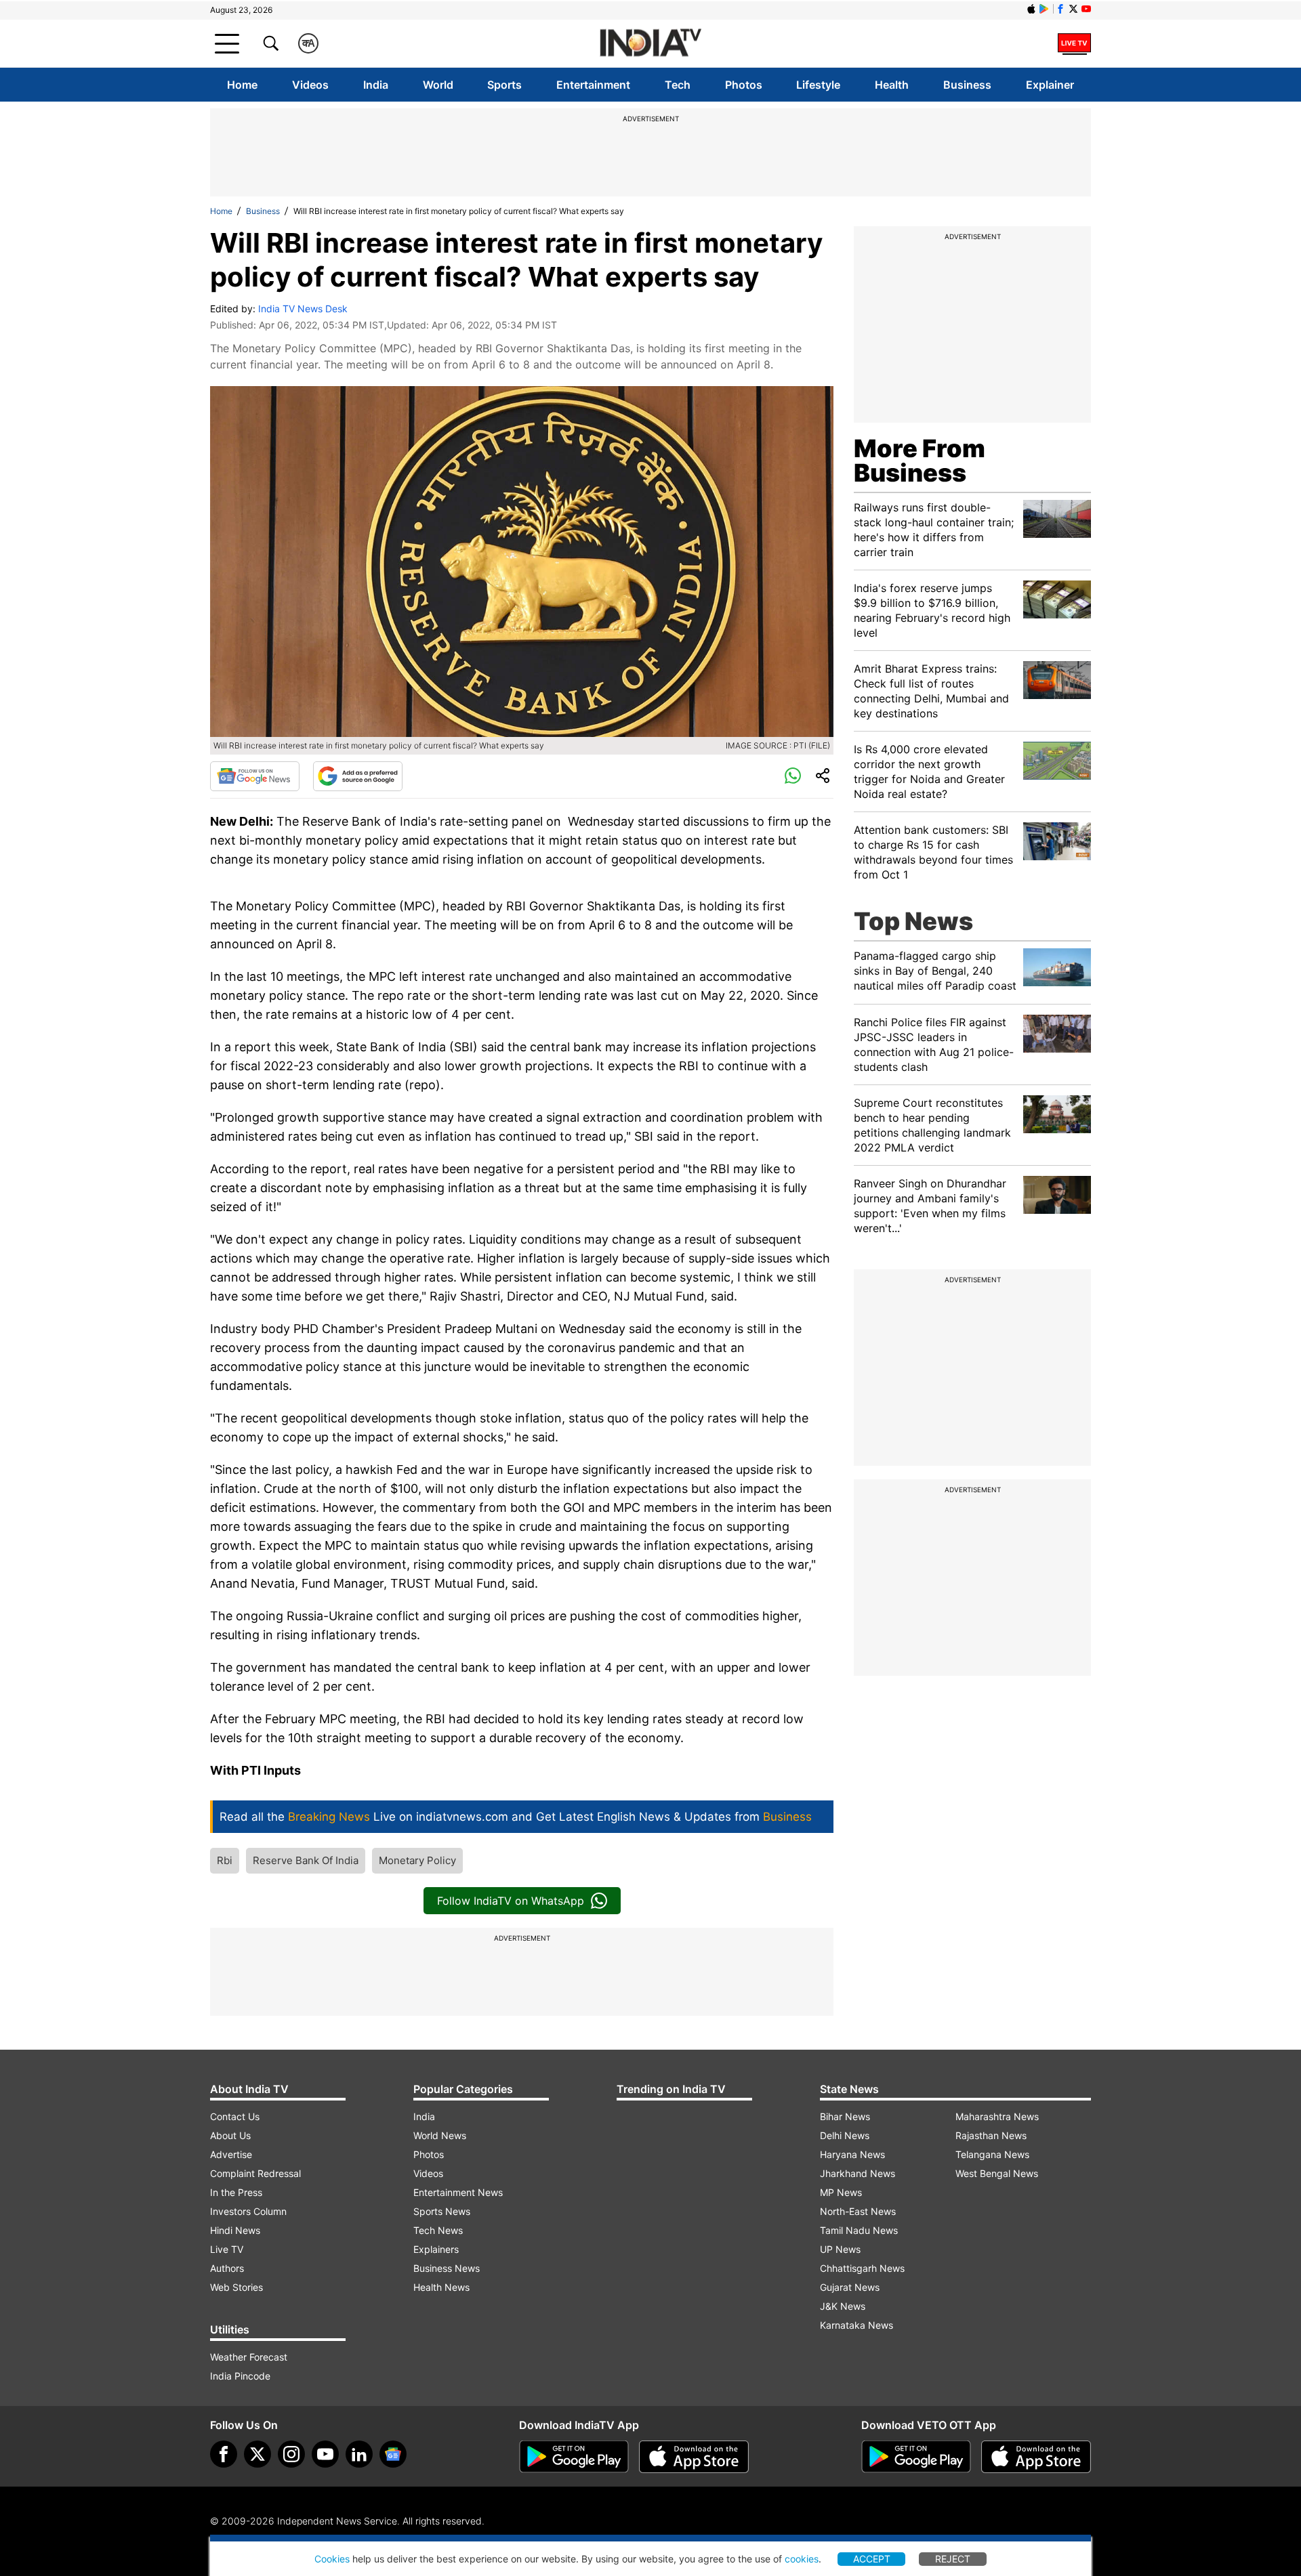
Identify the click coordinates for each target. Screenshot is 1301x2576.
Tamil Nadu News (859, 2230)
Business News (447, 2268)
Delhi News (845, 2135)
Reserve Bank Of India (306, 1860)
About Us (230, 2135)
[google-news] (393, 2454)
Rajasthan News (991, 2135)
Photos (744, 85)
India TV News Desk (303, 309)
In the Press (236, 2192)
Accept (872, 2559)
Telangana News (992, 2154)
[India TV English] (650, 44)
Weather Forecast (249, 2357)
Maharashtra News (997, 2116)
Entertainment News (458, 2192)
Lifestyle (818, 85)
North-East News (858, 2211)
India (376, 85)
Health (892, 85)
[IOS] (1031, 9)
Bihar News (845, 2116)
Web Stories (236, 2287)
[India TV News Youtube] (1086, 9)
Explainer (1050, 85)
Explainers (436, 2249)
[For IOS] (1036, 2457)
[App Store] (694, 2457)
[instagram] (291, 2454)
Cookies (332, 2559)
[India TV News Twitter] (1073, 9)
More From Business (920, 461)
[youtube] (325, 2454)
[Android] (1044, 9)
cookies (802, 2559)
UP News (840, 2249)
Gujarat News (850, 2287)
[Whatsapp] (793, 776)
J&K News (843, 2306)
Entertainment (593, 85)
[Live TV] (1074, 43)
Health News (441, 2287)
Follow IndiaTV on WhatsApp (511, 1901)
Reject (953, 2559)
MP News (841, 2192)
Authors (227, 2268)
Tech (678, 85)
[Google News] (255, 776)
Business (967, 85)
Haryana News (852, 2154)
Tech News (438, 2230)
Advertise (231, 2154)
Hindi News (235, 2230)
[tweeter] (257, 2454)
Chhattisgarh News (862, 2268)
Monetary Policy (417, 1860)
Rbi (225, 1860)
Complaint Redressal (255, 2173)
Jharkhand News (858, 2173)
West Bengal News (997, 2173)
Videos (310, 85)
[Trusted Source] (358, 776)
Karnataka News (856, 2325)
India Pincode (240, 2376)
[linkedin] (359, 2454)
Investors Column (248, 2211)
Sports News (442, 2211)
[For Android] (916, 2457)
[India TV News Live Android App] (574, 2457)
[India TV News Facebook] (1060, 9)
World (438, 85)
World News (440, 2135)
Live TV (227, 2249)
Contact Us (235, 2116)
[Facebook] (224, 2454)
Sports (504, 85)
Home (242, 85)
